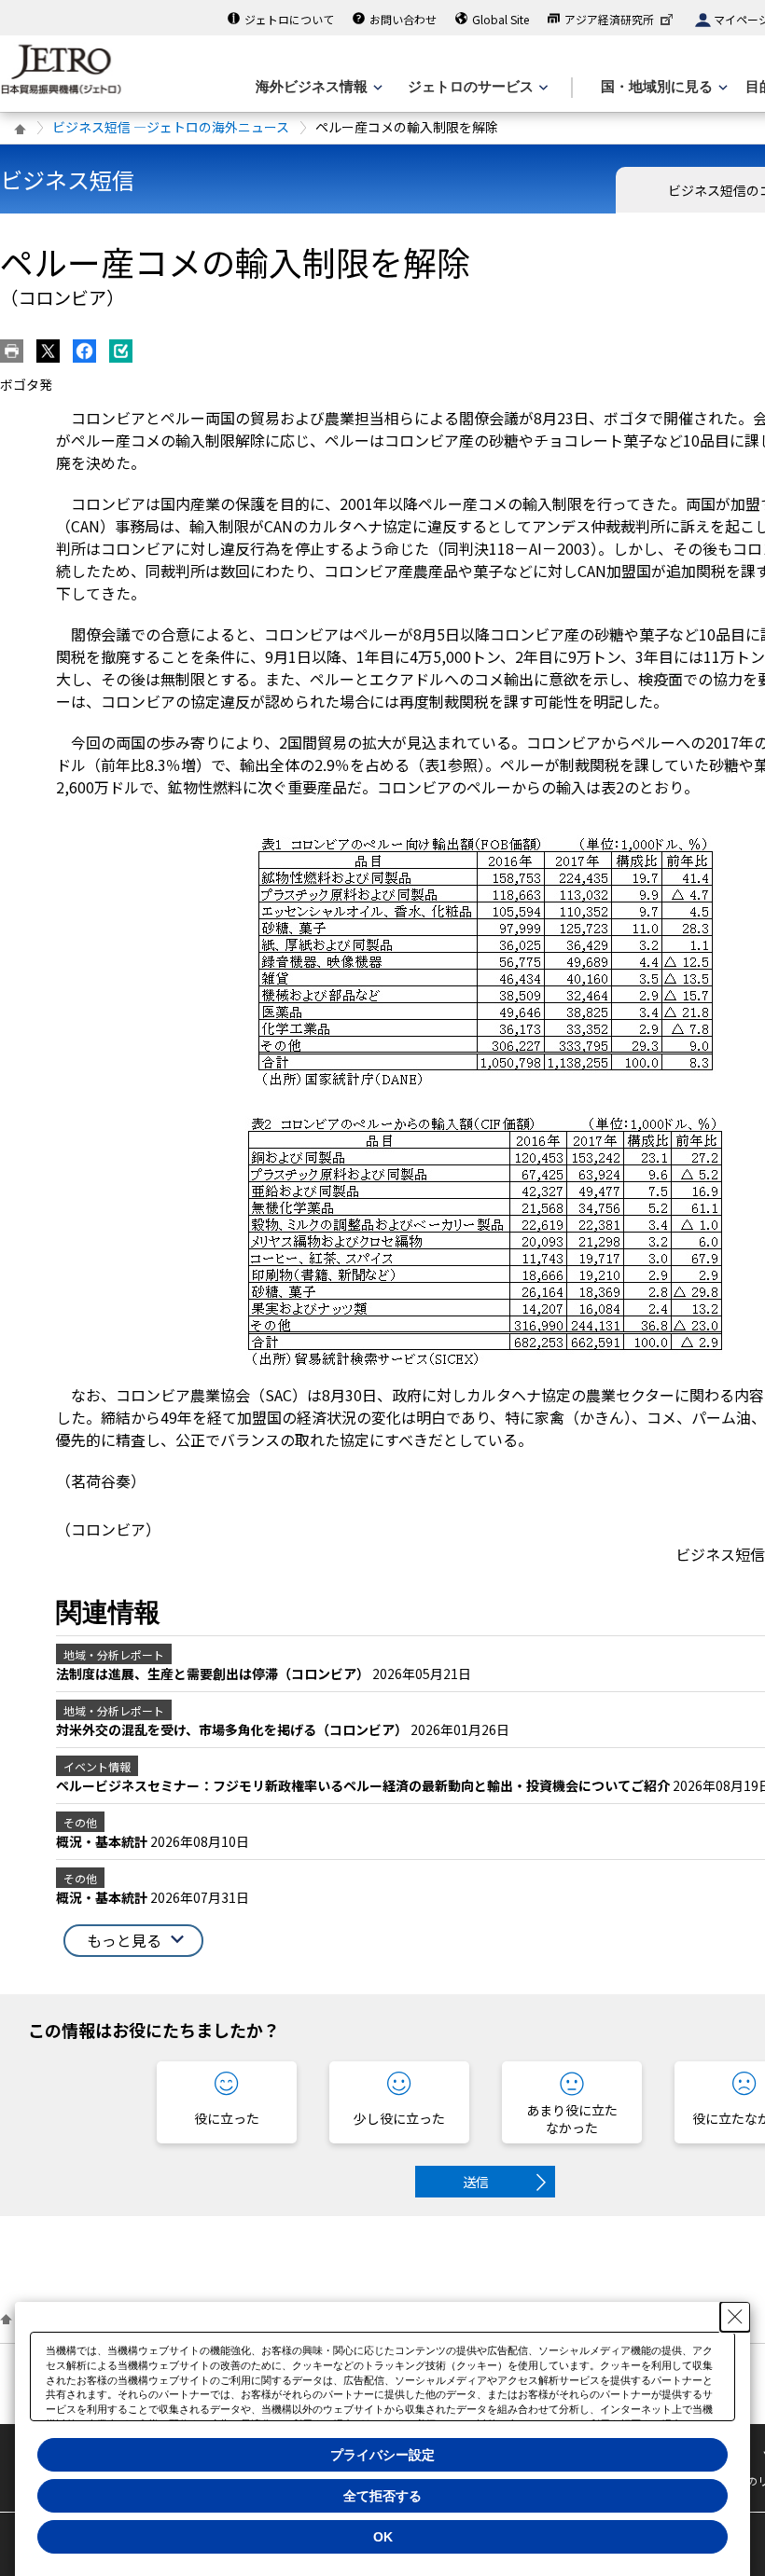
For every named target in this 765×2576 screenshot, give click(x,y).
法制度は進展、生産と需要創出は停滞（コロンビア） (214, 1674)
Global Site (501, 19)
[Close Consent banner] (735, 2317)
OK (383, 2537)
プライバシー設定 (382, 2455)
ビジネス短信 (67, 179)
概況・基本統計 (103, 1841)
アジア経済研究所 (609, 19)
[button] (133, 1941)
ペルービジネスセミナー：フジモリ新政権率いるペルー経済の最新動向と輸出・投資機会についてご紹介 (364, 1785)
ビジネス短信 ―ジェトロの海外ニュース (171, 127)
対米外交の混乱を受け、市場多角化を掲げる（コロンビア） (233, 1729)
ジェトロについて (289, 19)
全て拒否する (382, 2496)
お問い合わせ (403, 19)
